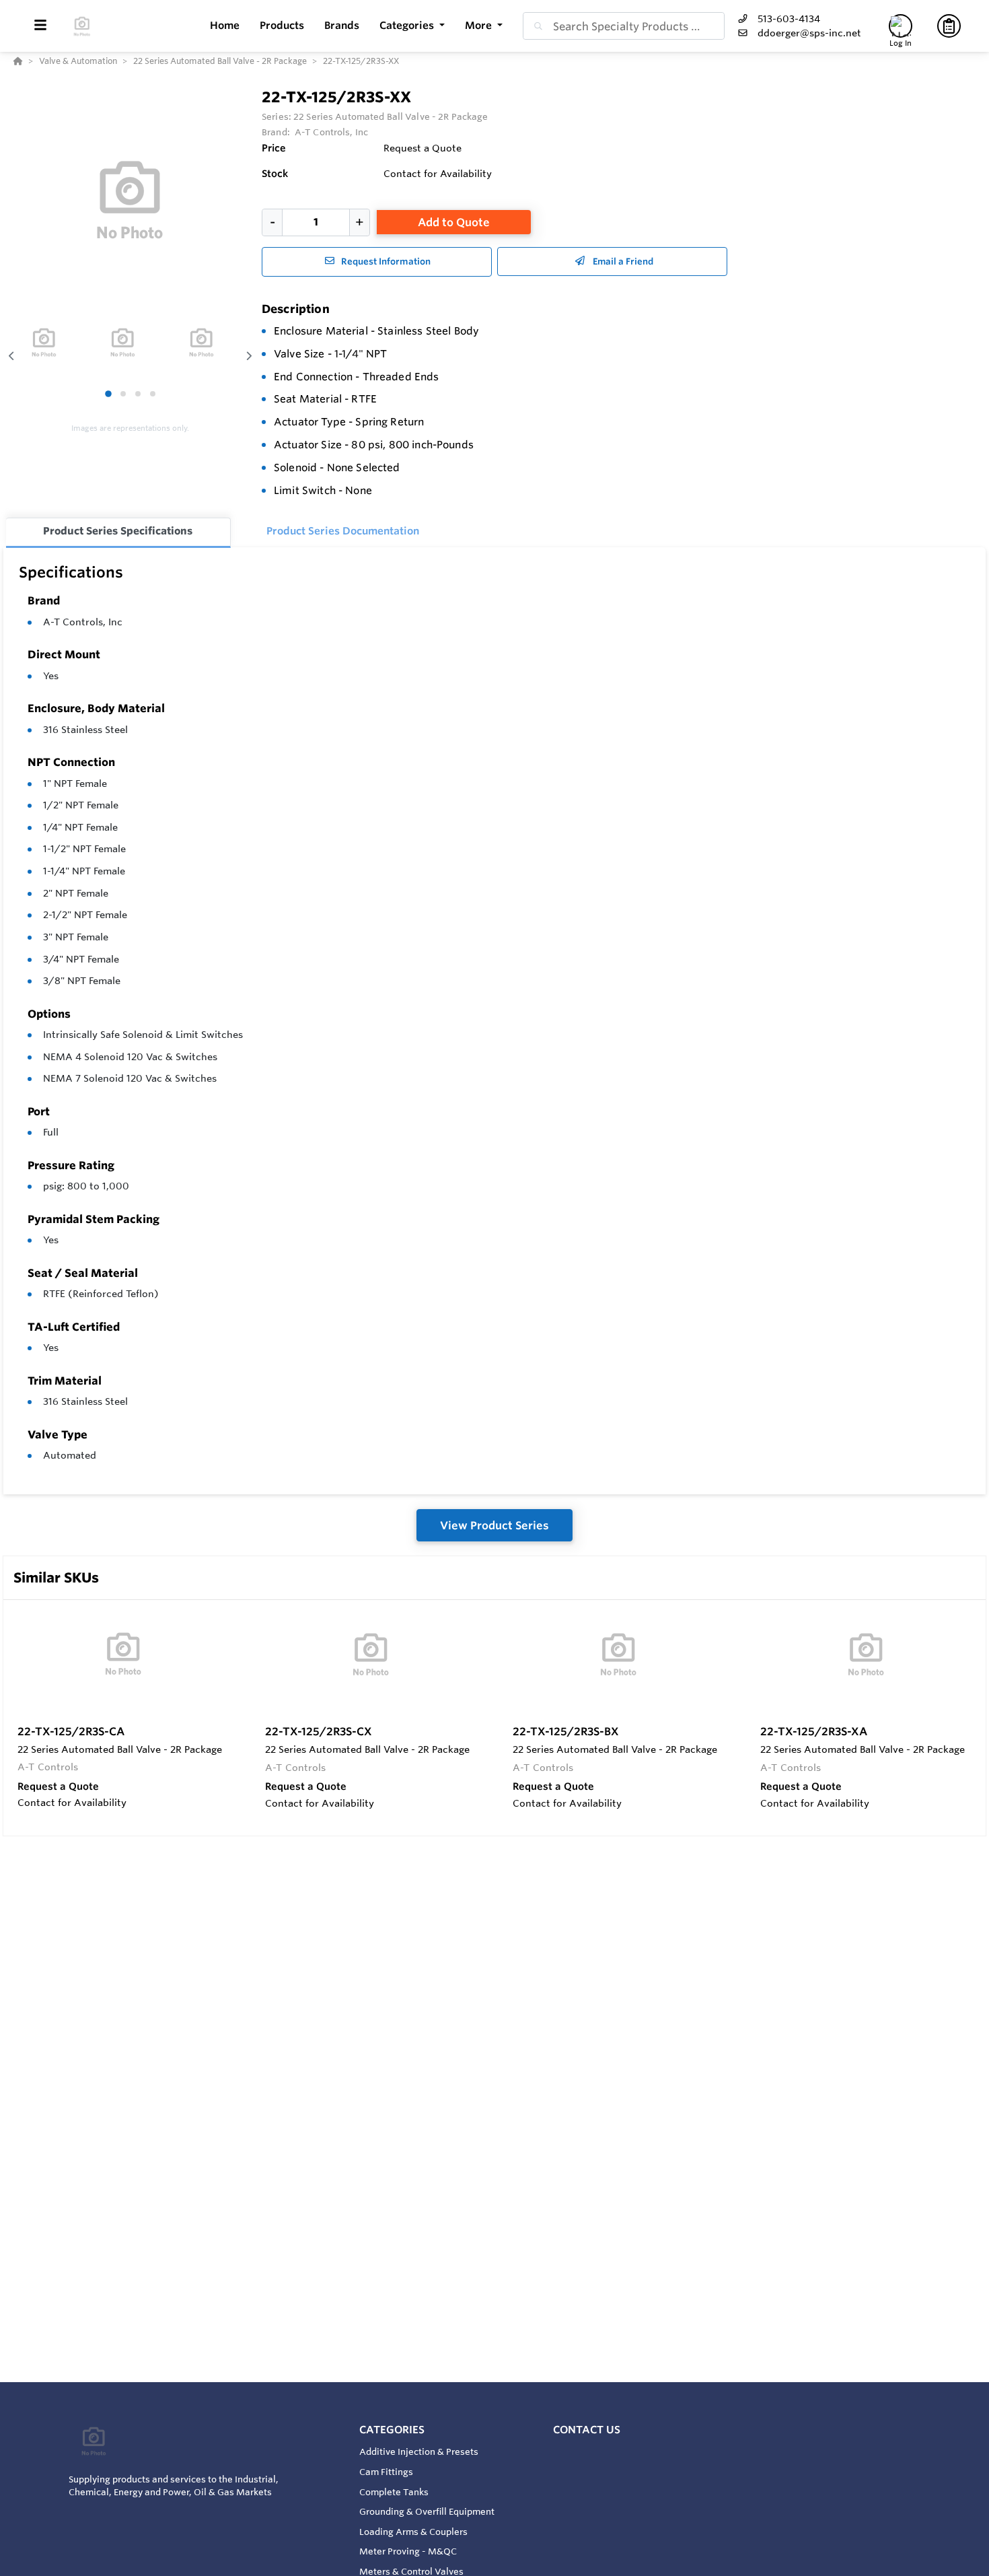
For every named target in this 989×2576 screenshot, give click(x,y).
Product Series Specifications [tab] (118, 531)
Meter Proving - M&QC (408, 2551)
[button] (412, 26)
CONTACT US (587, 2430)
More (480, 25)
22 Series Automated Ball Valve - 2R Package (391, 116)
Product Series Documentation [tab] (343, 531)
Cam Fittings (386, 2472)
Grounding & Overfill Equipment (427, 2511)
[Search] (536, 26)
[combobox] (624, 26)
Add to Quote (454, 222)
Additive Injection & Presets (419, 2451)
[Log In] (901, 26)
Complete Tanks (394, 2492)
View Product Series (494, 1525)
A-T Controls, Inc (83, 622)
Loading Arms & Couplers (413, 2532)
